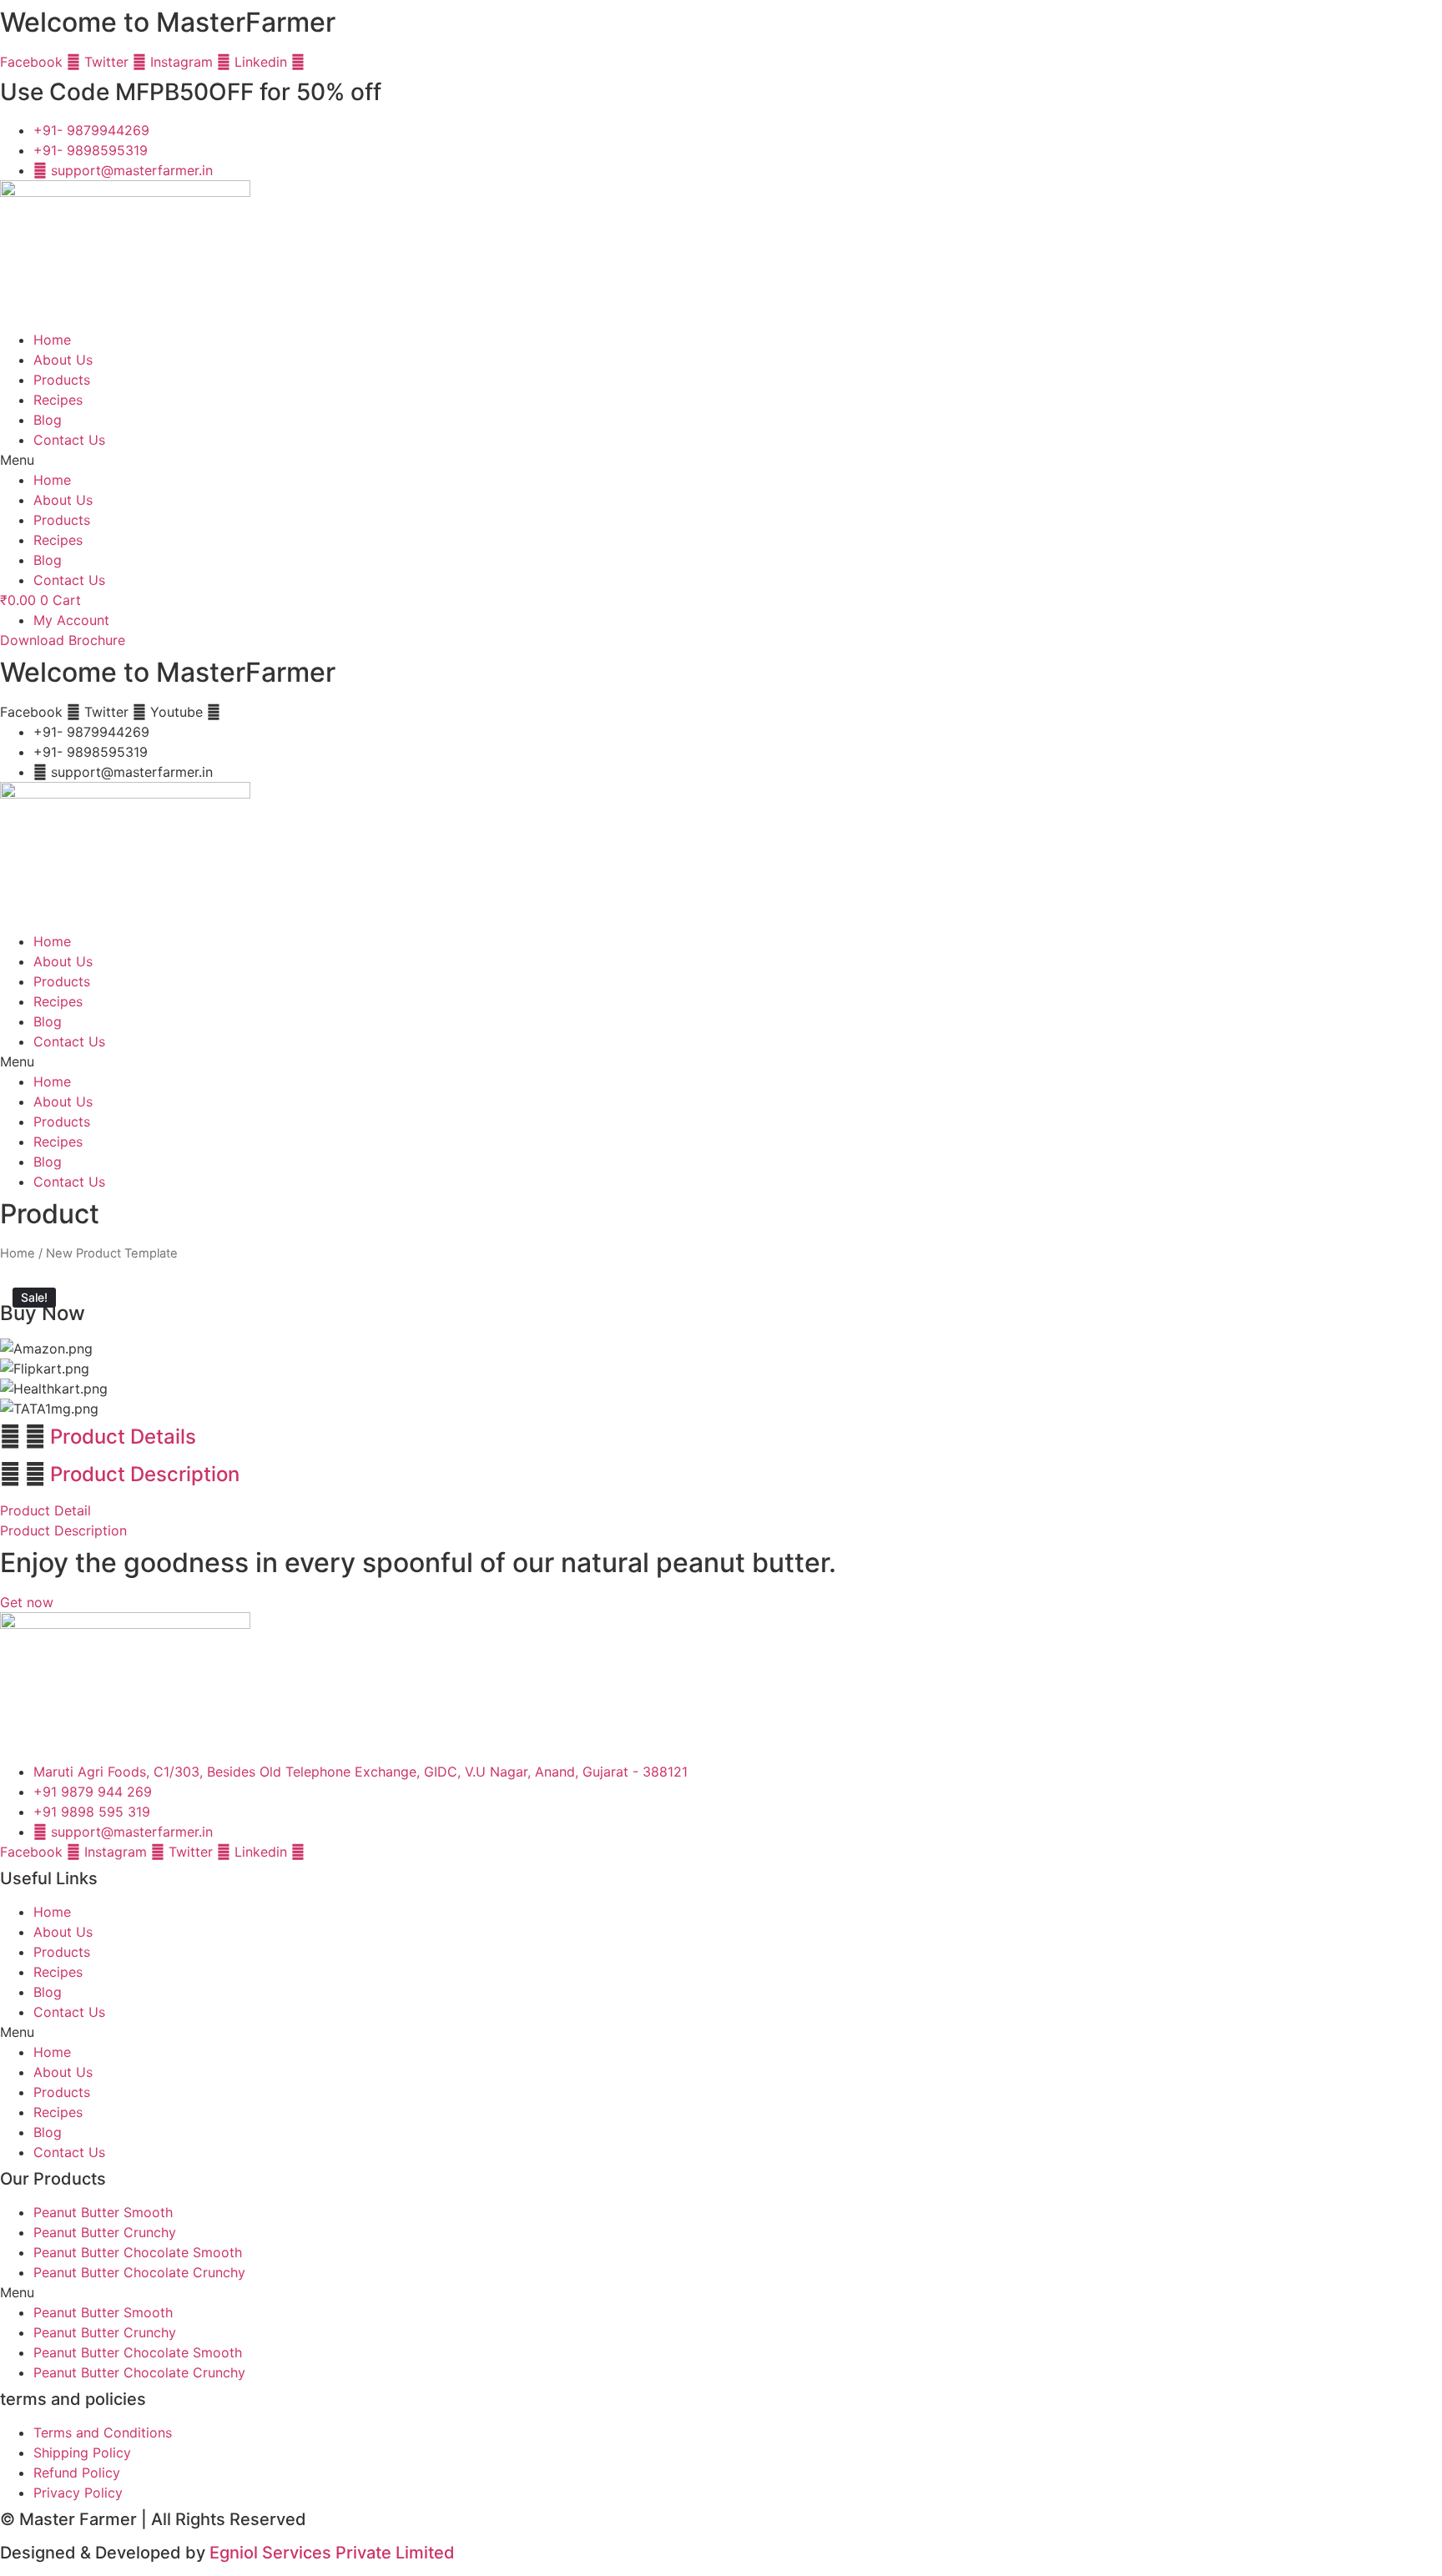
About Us (63, 360)
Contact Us (69, 440)
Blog (48, 420)
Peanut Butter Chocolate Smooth (138, 2252)
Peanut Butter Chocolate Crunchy (139, 2272)
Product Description (145, 1474)
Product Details (123, 1437)
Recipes (58, 400)
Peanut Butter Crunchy (105, 2232)
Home (52, 340)
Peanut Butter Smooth (103, 2212)
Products (62, 380)
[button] (721, 460)
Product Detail (45, 1510)
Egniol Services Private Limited (332, 2553)
